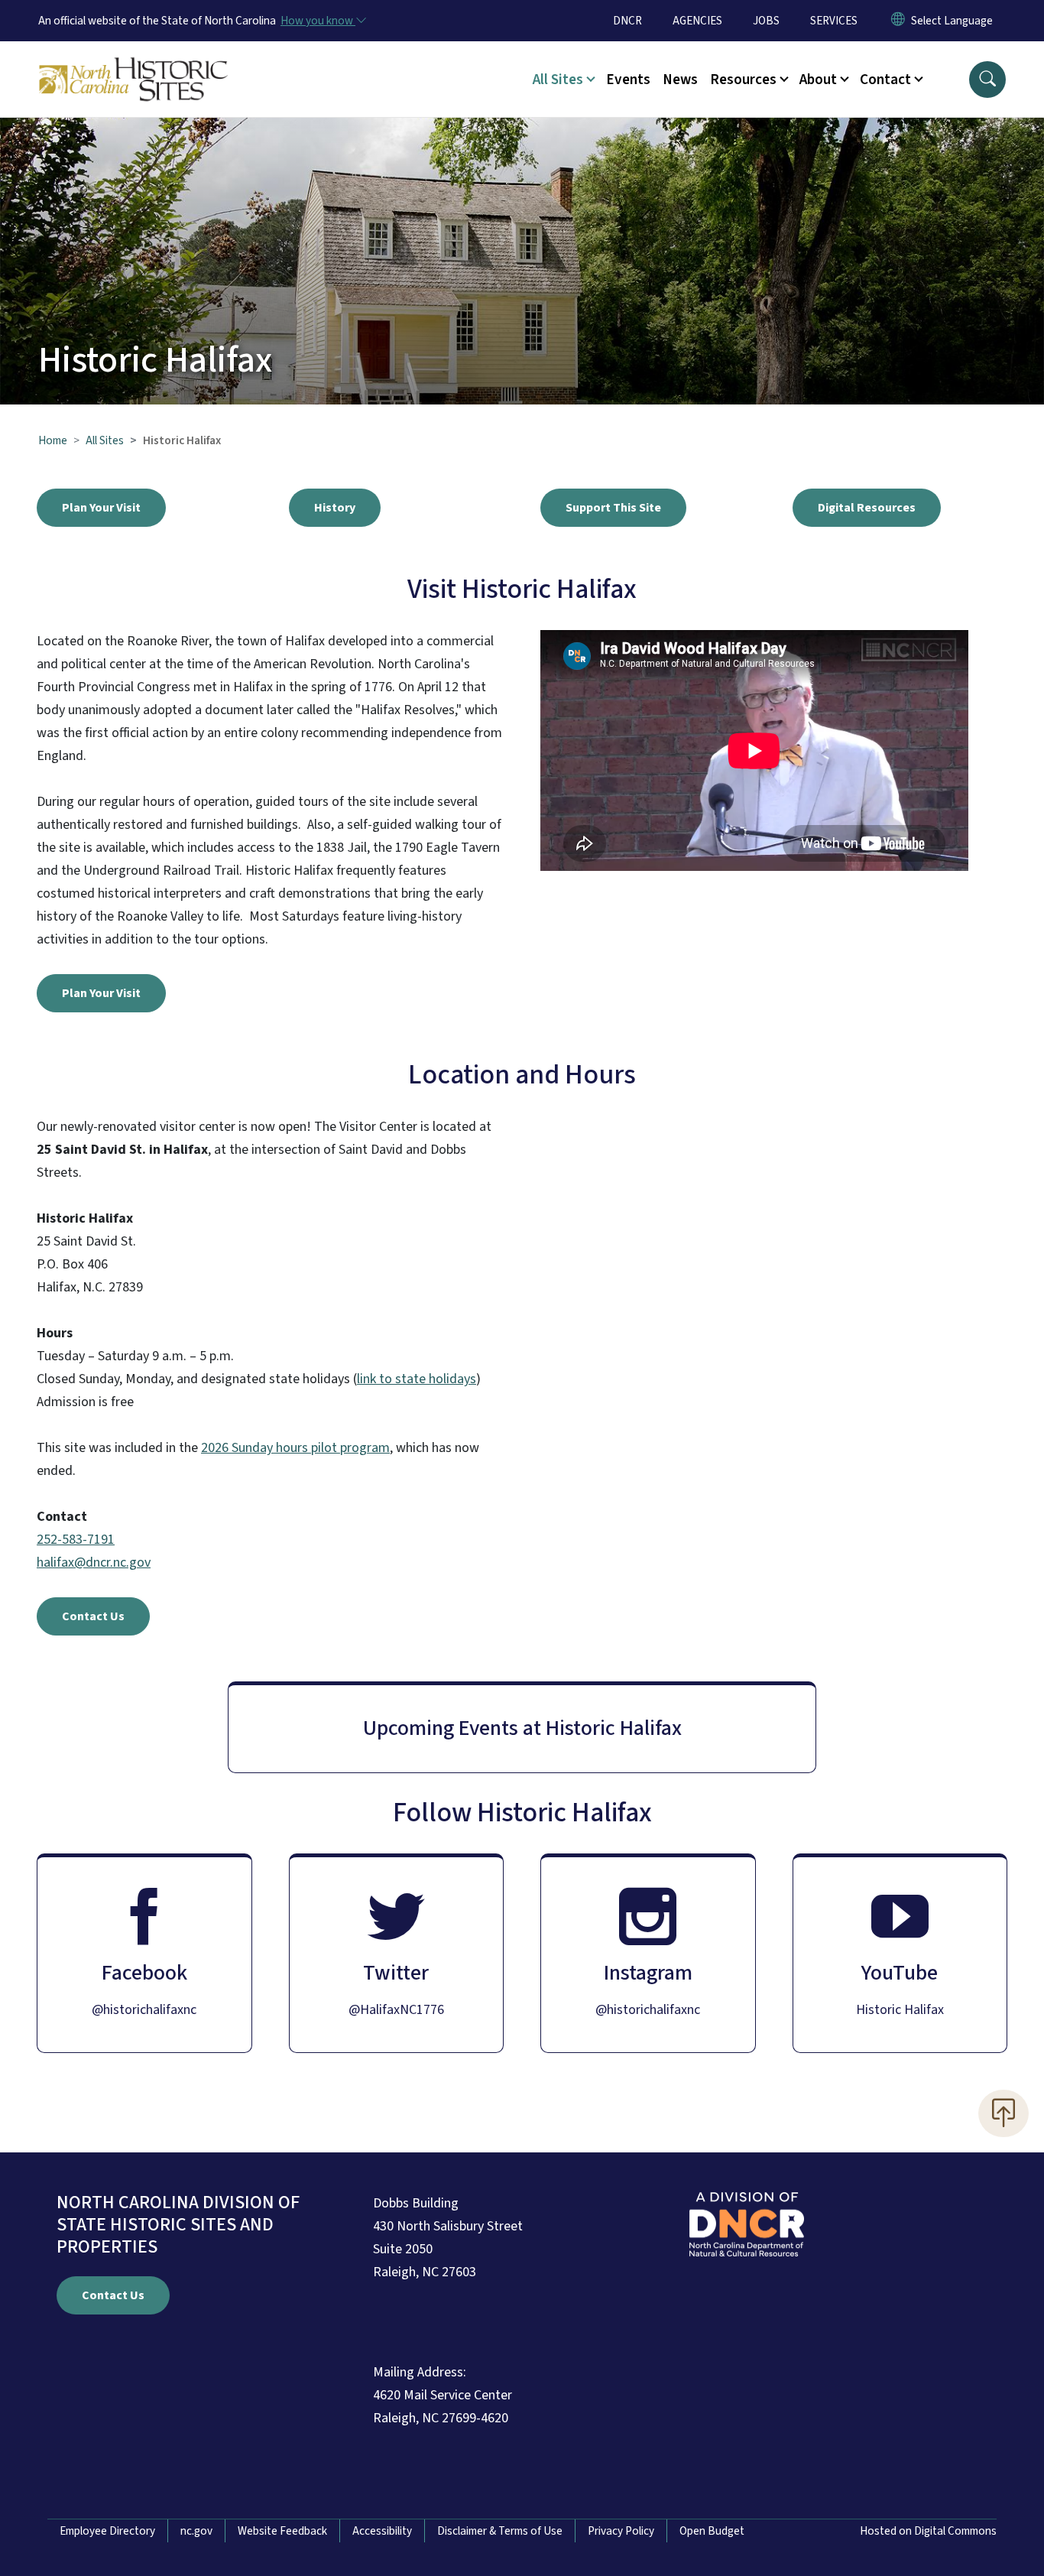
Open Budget (712, 2531)
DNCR (627, 21)
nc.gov (196, 2531)
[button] (987, 80)
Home (53, 440)
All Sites (105, 440)
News (680, 80)
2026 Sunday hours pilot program (295, 1448)
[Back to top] (1003, 2113)
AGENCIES (697, 21)
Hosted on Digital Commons (928, 2531)
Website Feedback (282, 2531)
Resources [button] (743, 80)
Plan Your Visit (101, 508)
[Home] (134, 62)
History (335, 508)
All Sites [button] (558, 80)
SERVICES (834, 21)
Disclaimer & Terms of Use (500, 2531)
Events (628, 80)
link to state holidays (417, 1379)
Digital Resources (867, 508)
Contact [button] (885, 80)
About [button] (818, 80)
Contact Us (93, 1616)
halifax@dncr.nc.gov (94, 1562)
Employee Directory (107, 2531)
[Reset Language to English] (898, 21)
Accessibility (382, 2531)
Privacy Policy (621, 2531)
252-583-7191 (76, 1540)
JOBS (766, 21)
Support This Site (613, 508)
